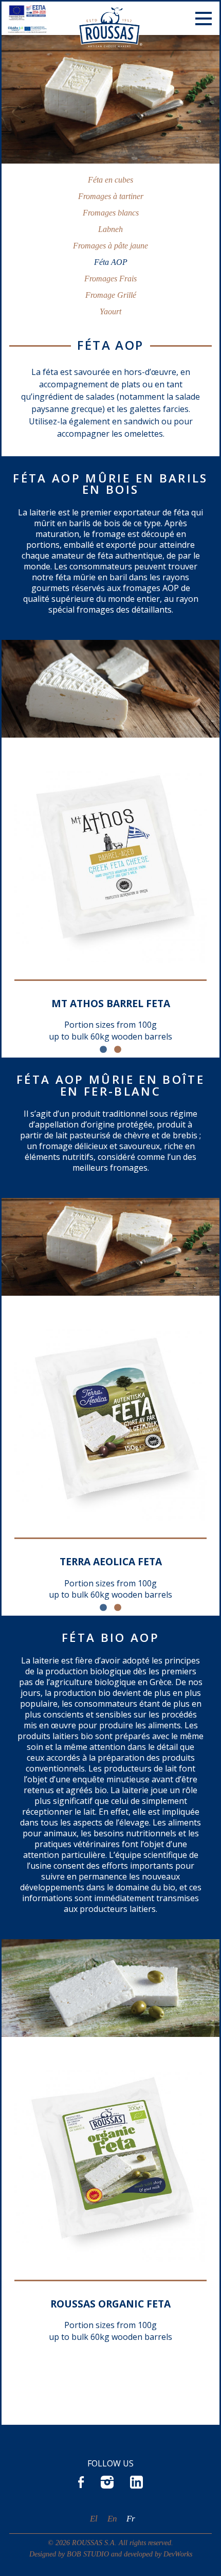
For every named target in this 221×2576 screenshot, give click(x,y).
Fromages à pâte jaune (110, 246)
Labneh (110, 229)
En (112, 2519)
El (94, 2519)
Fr (131, 2519)
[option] (110, 906)
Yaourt (110, 311)
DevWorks (178, 2554)
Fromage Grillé (111, 295)
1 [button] (103, 1050)
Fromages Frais (110, 279)
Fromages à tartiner (111, 196)
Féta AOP (111, 262)
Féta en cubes (110, 180)
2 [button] (118, 1050)
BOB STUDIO (88, 2554)
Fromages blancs (111, 213)
